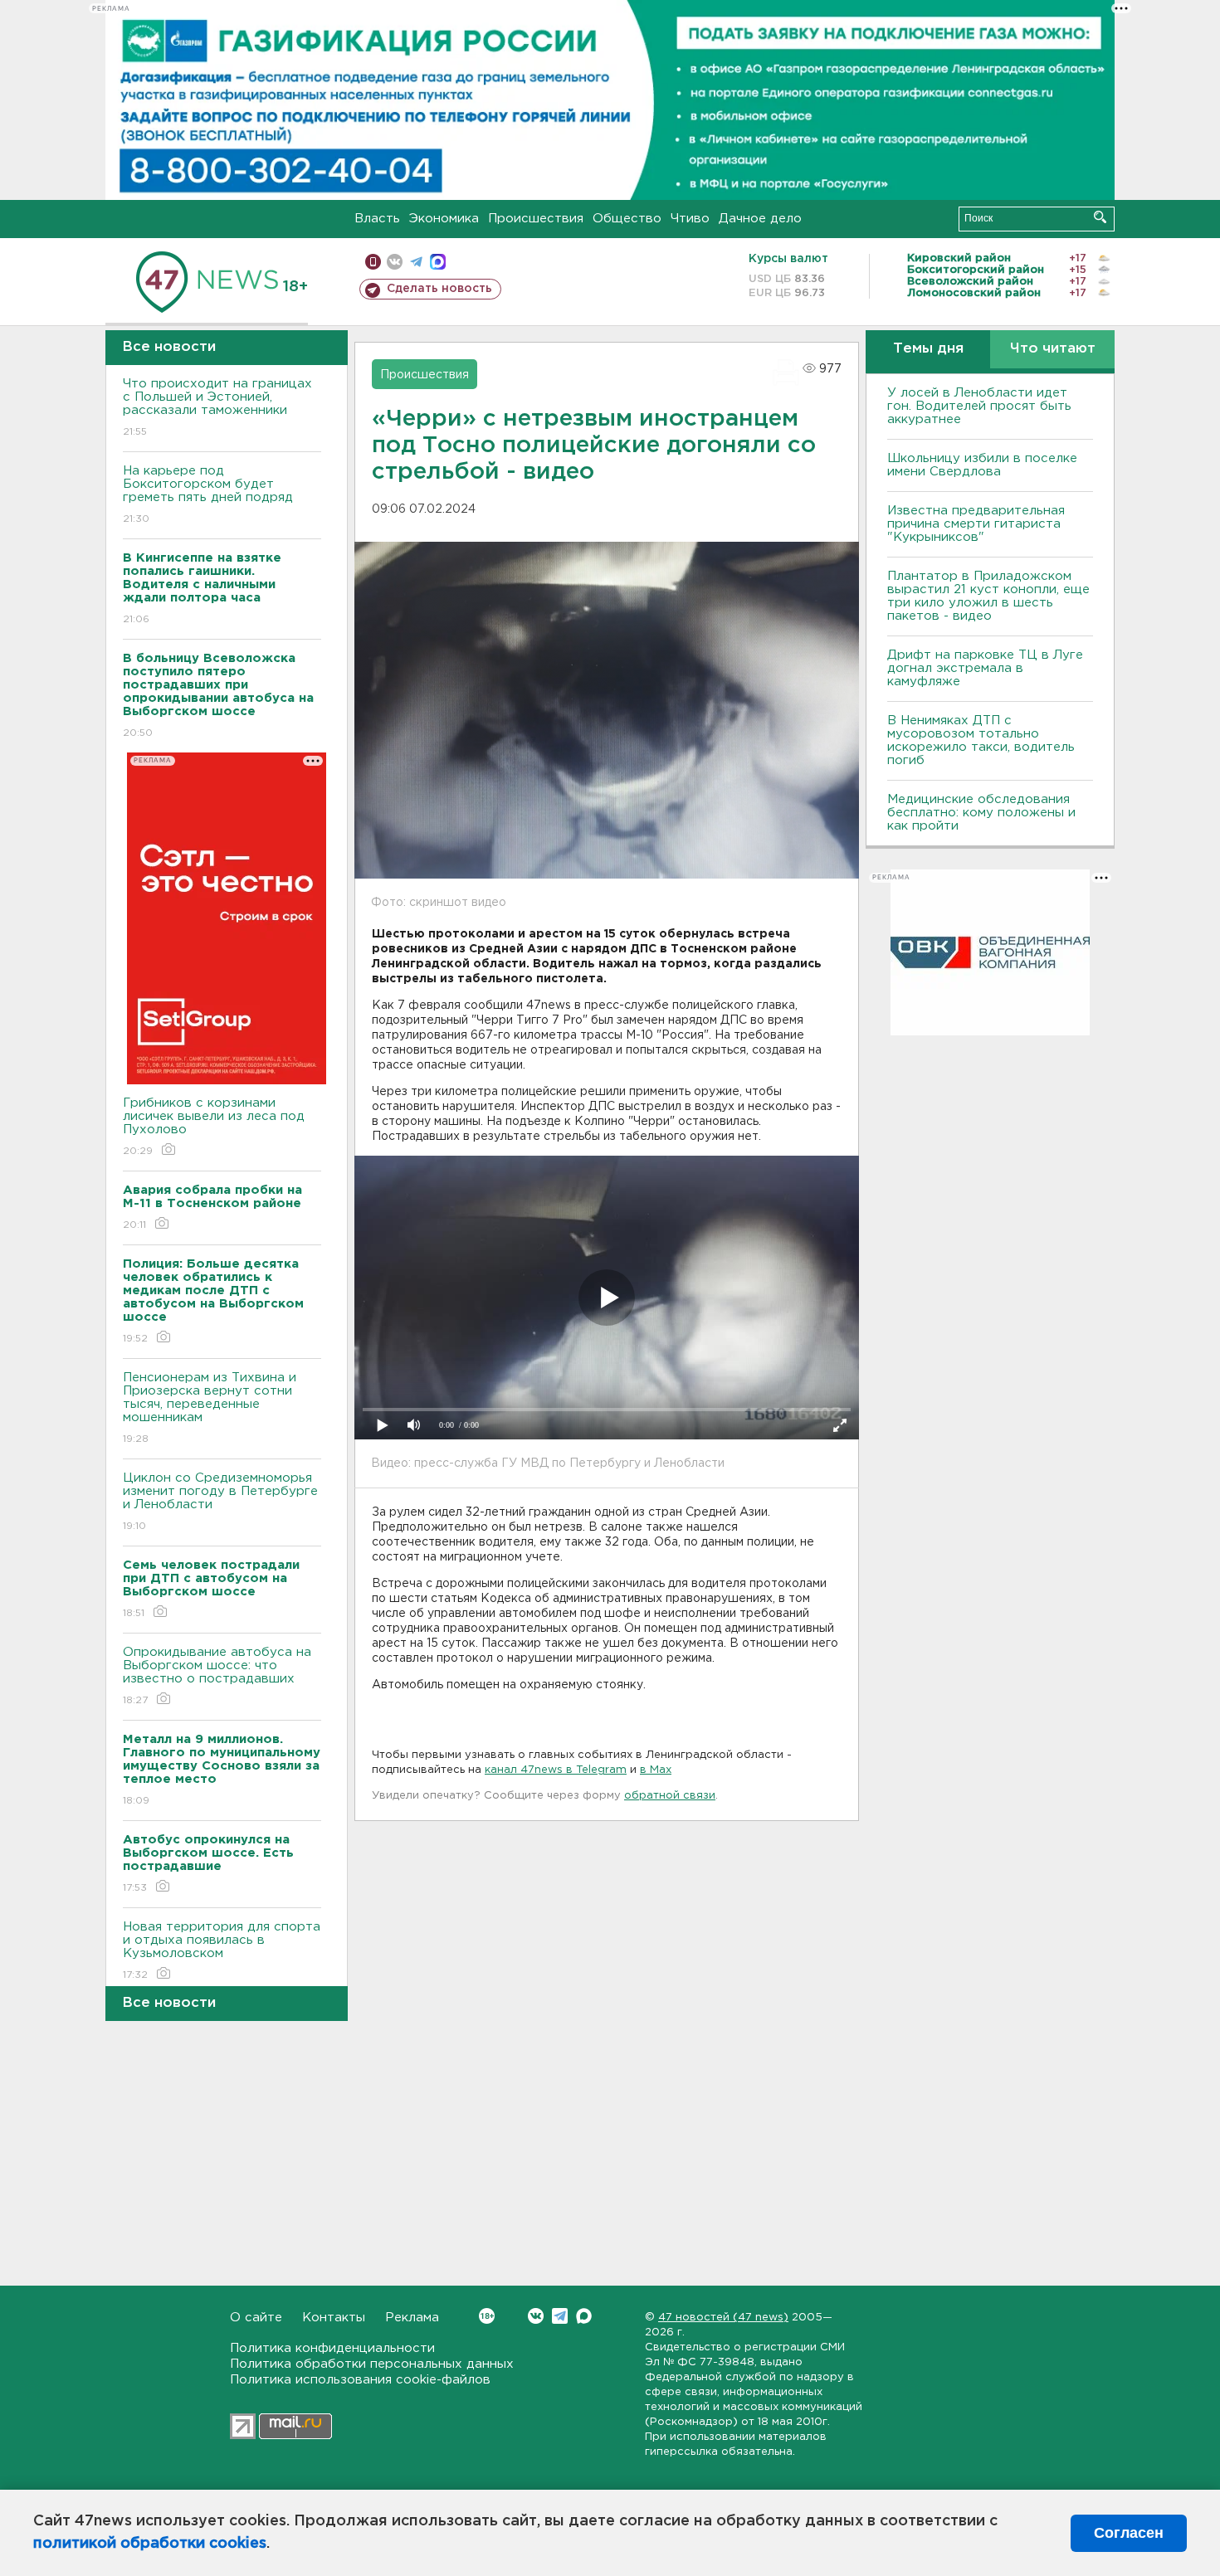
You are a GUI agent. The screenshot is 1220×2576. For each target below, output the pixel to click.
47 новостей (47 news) (723, 2318)
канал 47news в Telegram (556, 1770)
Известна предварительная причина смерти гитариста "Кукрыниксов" (976, 524)
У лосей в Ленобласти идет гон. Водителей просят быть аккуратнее (979, 406)
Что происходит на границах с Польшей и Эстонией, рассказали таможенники (217, 407)
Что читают (1053, 349)
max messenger (438, 262)
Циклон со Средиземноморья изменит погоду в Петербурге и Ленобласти (220, 1502)
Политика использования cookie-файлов (360, 2380)
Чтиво (690, 219)
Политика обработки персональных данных (372, 2364)
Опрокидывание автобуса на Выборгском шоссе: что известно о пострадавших (217, 1676)
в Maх (656, 1770)
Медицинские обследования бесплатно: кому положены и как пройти (981, 813)
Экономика (444, 219)
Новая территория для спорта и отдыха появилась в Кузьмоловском (222, 1950)
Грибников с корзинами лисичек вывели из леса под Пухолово (214, 1127)
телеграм (416, 262)
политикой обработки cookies (150, 2544)
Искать (1100, 217)
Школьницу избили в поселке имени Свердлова (982, 465)
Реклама (412, 2318)
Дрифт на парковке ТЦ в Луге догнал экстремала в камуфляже (985, 668)
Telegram (560, 2316)
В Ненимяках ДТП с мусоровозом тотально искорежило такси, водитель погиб (981, 740)
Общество (627, 219)
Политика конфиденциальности (332, 2348)
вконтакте (395, 262)
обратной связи (670, 1796)
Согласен (1129, 2533)
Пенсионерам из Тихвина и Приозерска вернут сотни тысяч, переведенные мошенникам (210, 1408)
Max (584, 2316)
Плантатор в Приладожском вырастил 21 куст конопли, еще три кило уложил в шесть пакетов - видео (988, 596)
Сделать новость (439, 289)
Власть (377, 219)
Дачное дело (760, 219)
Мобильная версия (373, 262)
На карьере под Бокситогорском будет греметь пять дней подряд (208, 494)
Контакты (334, 2318)
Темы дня (928, 349)
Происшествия (536, 219)
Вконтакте (536, 2316)
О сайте (256, 2318)
